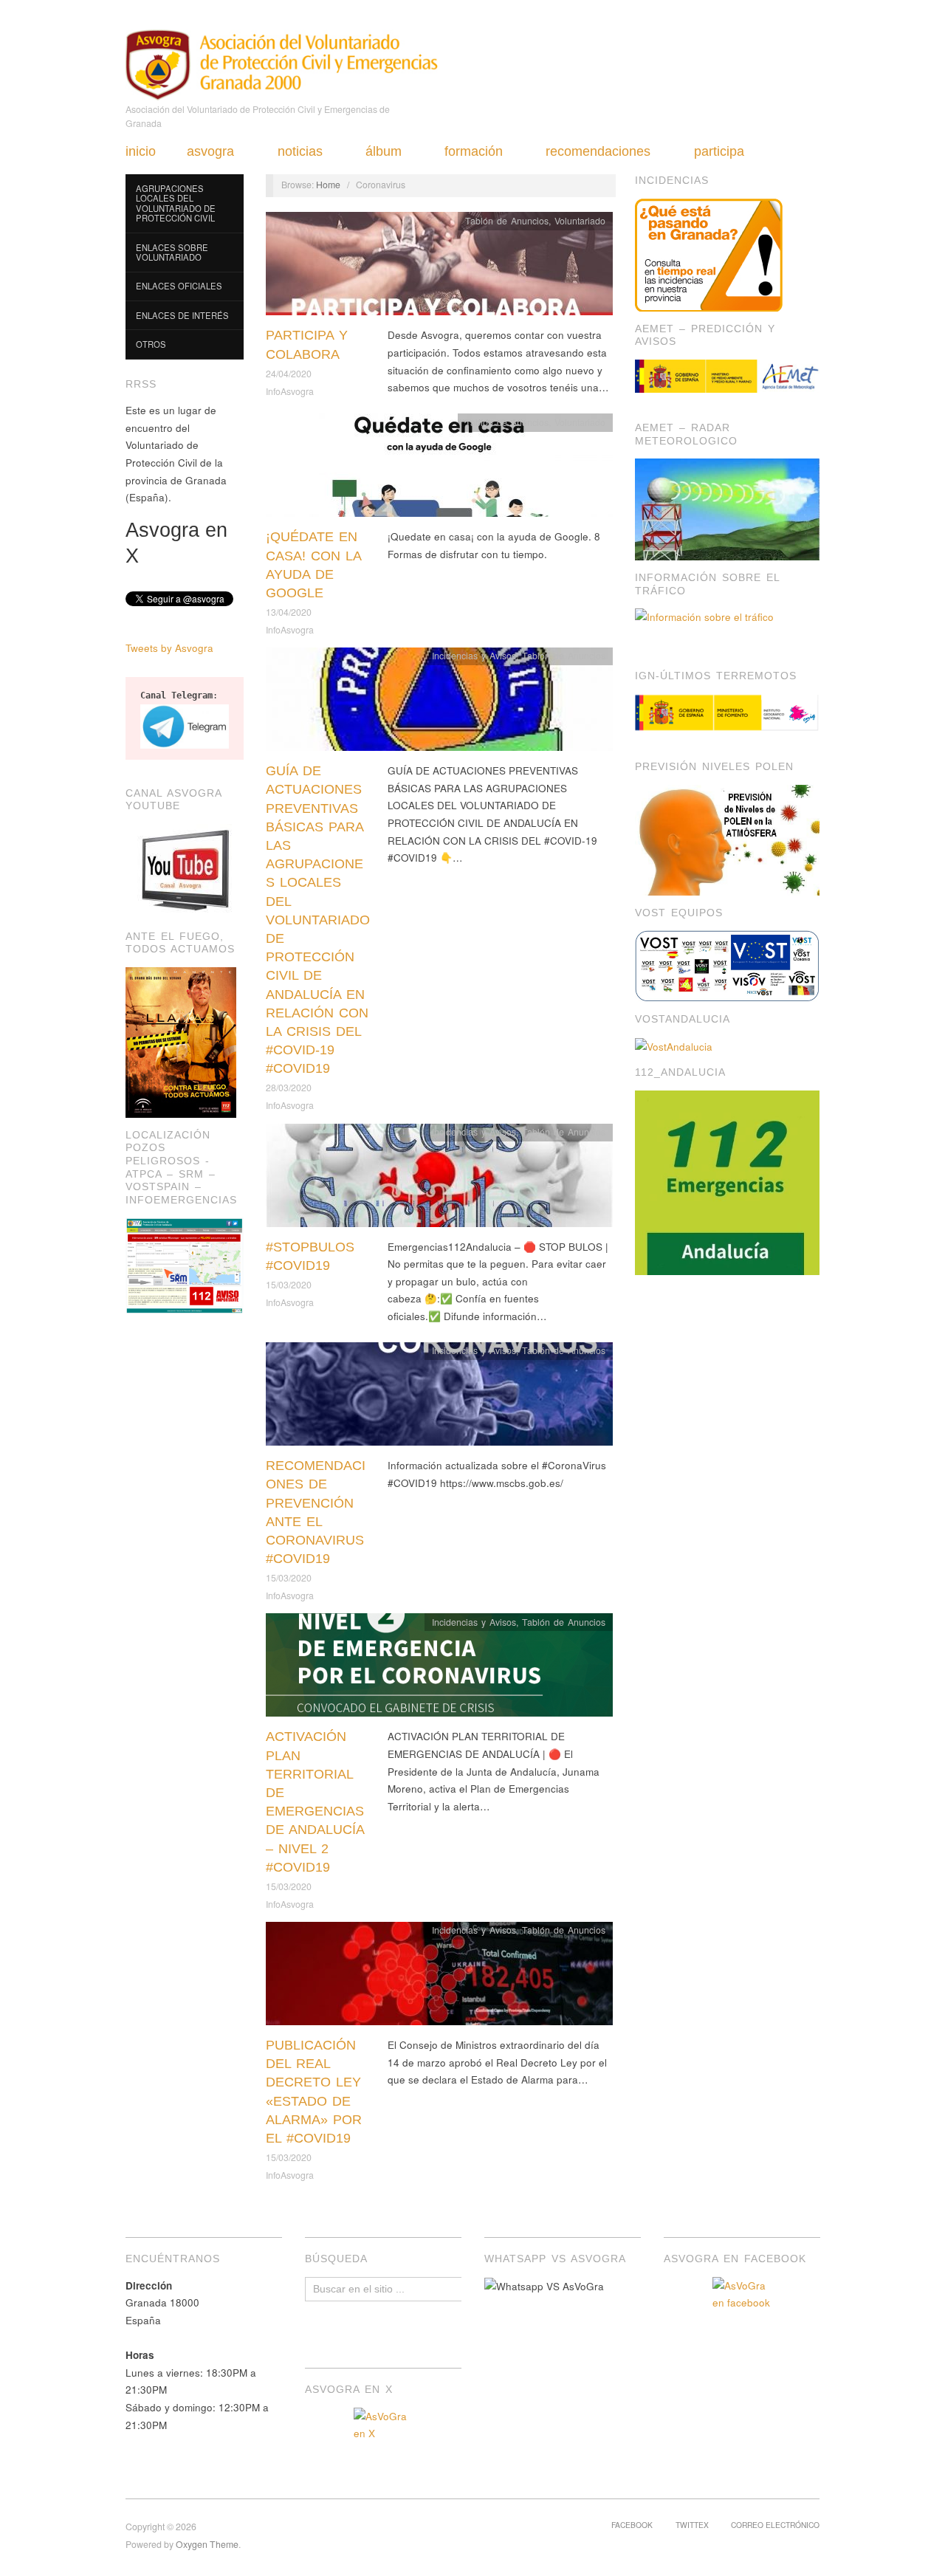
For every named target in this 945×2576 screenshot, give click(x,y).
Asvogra (210, 151)
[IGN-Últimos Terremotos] (727, 713)
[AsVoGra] (282, 63)
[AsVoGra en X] (383, 2437)
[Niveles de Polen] (727, 838)
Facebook (632, 2525)
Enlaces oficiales (179, 286)
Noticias (300, 151)
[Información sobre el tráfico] (727, 625)
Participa (719, 151)
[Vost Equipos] (727, 965)
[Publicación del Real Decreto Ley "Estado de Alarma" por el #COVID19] (439, 1978)
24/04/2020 (289, 374)
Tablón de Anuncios (507, 221)
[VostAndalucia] (674, 1045)
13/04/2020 (289, 612)
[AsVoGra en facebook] (742, 2307)
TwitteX (692, 2525)
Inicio (141, 151)
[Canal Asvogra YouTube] (185, 870)
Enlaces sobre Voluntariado (172, 253)
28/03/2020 (289, 1088)
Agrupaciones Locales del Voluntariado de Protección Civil (176, 203)
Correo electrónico (775, 2525)
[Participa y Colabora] (439, 268)
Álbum (384, 151)
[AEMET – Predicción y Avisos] (727, 376)
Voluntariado (580, 221)
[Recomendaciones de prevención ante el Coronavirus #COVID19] (439, 1398)
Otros (151, 344)
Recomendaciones (598, 151)
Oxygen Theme (207, 2544)
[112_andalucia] (727, 1182)
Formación (474, 151)
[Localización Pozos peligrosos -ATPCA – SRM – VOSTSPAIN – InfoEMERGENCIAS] (185, 1264)
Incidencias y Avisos (474, 656)
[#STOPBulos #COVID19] (439, 1179)
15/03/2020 (289, 1285)
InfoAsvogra (290, 391)
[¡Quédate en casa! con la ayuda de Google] (439, 469)
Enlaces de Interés (182, 315)
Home (328, 185)
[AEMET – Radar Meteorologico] (727, 508)
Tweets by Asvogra (169, 648)
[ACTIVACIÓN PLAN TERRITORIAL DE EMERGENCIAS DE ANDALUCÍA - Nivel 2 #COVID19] (439, 1669)
